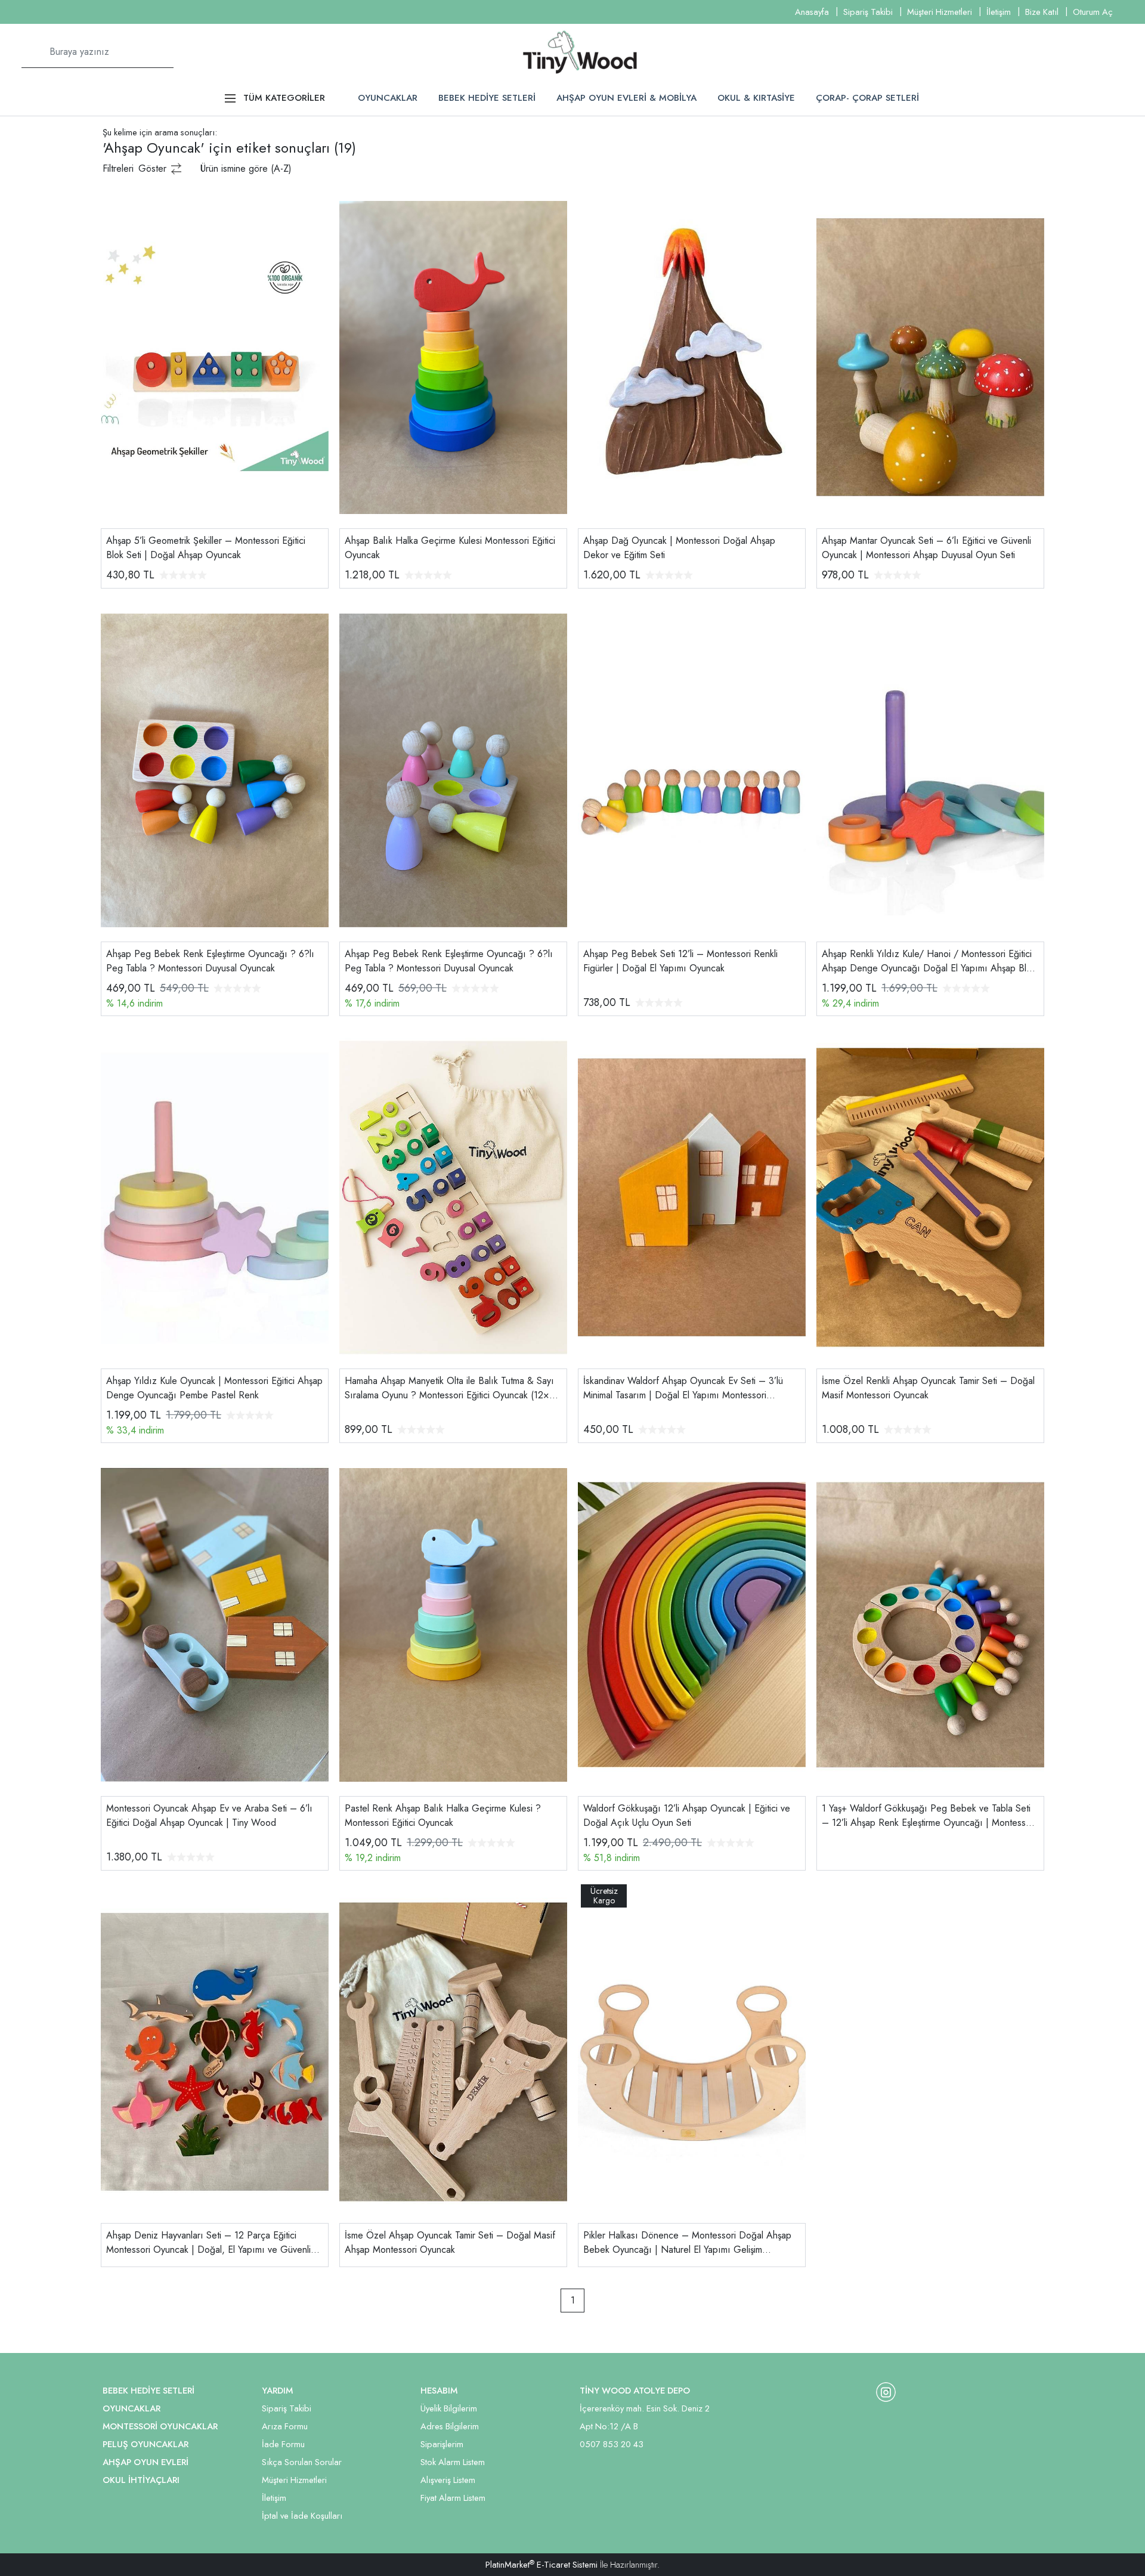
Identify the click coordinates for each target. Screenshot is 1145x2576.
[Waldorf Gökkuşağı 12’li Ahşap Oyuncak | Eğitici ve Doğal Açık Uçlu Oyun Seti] (692, 1624)
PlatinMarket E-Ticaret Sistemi (541, 2565)
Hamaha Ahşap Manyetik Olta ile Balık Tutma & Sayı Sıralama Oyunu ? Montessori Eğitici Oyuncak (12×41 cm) (452, 1388)
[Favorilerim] (1078, 52)
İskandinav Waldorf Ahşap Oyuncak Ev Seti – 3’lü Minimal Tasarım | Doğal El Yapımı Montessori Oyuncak (683, 1388)
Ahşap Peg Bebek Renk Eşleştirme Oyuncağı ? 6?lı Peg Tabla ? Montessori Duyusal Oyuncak (210, 961)
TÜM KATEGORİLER (284, 98)
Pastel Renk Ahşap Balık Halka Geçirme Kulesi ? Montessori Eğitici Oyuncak (443, 1815)
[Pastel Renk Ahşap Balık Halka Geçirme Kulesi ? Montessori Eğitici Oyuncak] (453, 1624)
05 (585, 2444)
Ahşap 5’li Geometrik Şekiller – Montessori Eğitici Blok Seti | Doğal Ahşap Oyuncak (206, 548)
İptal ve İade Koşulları (302, 2516)
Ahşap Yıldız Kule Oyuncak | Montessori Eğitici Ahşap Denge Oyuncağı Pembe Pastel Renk (214, 1388)
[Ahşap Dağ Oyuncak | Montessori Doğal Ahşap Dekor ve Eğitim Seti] (692, 356)
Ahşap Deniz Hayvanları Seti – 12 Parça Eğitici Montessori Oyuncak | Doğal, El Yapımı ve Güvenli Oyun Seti (208, 2243)
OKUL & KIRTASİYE (756, 98)
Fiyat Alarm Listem (453, 2498)
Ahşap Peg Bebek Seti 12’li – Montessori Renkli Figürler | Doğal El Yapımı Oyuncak (680, 961)
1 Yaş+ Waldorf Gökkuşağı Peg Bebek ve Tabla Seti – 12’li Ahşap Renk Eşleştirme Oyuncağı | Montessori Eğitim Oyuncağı (929, 1816)
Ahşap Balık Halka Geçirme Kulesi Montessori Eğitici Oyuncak (450, 548)
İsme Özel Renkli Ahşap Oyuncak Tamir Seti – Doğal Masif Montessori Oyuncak (928, 1388)
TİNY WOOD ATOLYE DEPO (635, 2391)
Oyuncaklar (131, 2408)
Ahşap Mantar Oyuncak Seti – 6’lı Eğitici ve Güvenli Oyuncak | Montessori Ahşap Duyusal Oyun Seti (926, 548)
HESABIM (439, 2391)
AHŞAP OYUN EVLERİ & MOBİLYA (626, 98)
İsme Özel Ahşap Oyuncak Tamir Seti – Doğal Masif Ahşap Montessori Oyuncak (450, 2242)
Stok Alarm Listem (453, 2462)
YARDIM (277, 2391)
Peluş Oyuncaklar (146, 2444)
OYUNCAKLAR (388, 98)
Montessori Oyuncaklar (160, 2426)
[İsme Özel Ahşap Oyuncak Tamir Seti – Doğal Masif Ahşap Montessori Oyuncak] (453, 2051)
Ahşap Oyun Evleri (146, 2462)
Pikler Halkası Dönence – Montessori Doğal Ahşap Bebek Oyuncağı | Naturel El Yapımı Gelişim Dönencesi (687, 2243)
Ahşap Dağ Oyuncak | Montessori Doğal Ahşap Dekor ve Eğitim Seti (679, 548)
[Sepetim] (1107, 52)
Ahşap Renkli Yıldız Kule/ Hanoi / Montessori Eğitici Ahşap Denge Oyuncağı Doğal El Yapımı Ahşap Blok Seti (929, 961)
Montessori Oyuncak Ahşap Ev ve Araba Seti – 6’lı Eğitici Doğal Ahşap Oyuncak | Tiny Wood (209, 1815)
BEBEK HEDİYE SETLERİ (487, 98)
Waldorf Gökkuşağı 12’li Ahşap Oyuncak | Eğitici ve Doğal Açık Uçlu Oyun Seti (687, 1815)
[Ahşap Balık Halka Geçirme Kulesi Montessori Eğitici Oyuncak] (453, 356)
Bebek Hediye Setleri (148, 2391)
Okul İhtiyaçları (141, 2480)
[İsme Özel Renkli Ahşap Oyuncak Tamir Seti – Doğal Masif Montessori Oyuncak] (930, 1196)
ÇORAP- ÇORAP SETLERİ (867, 98)
